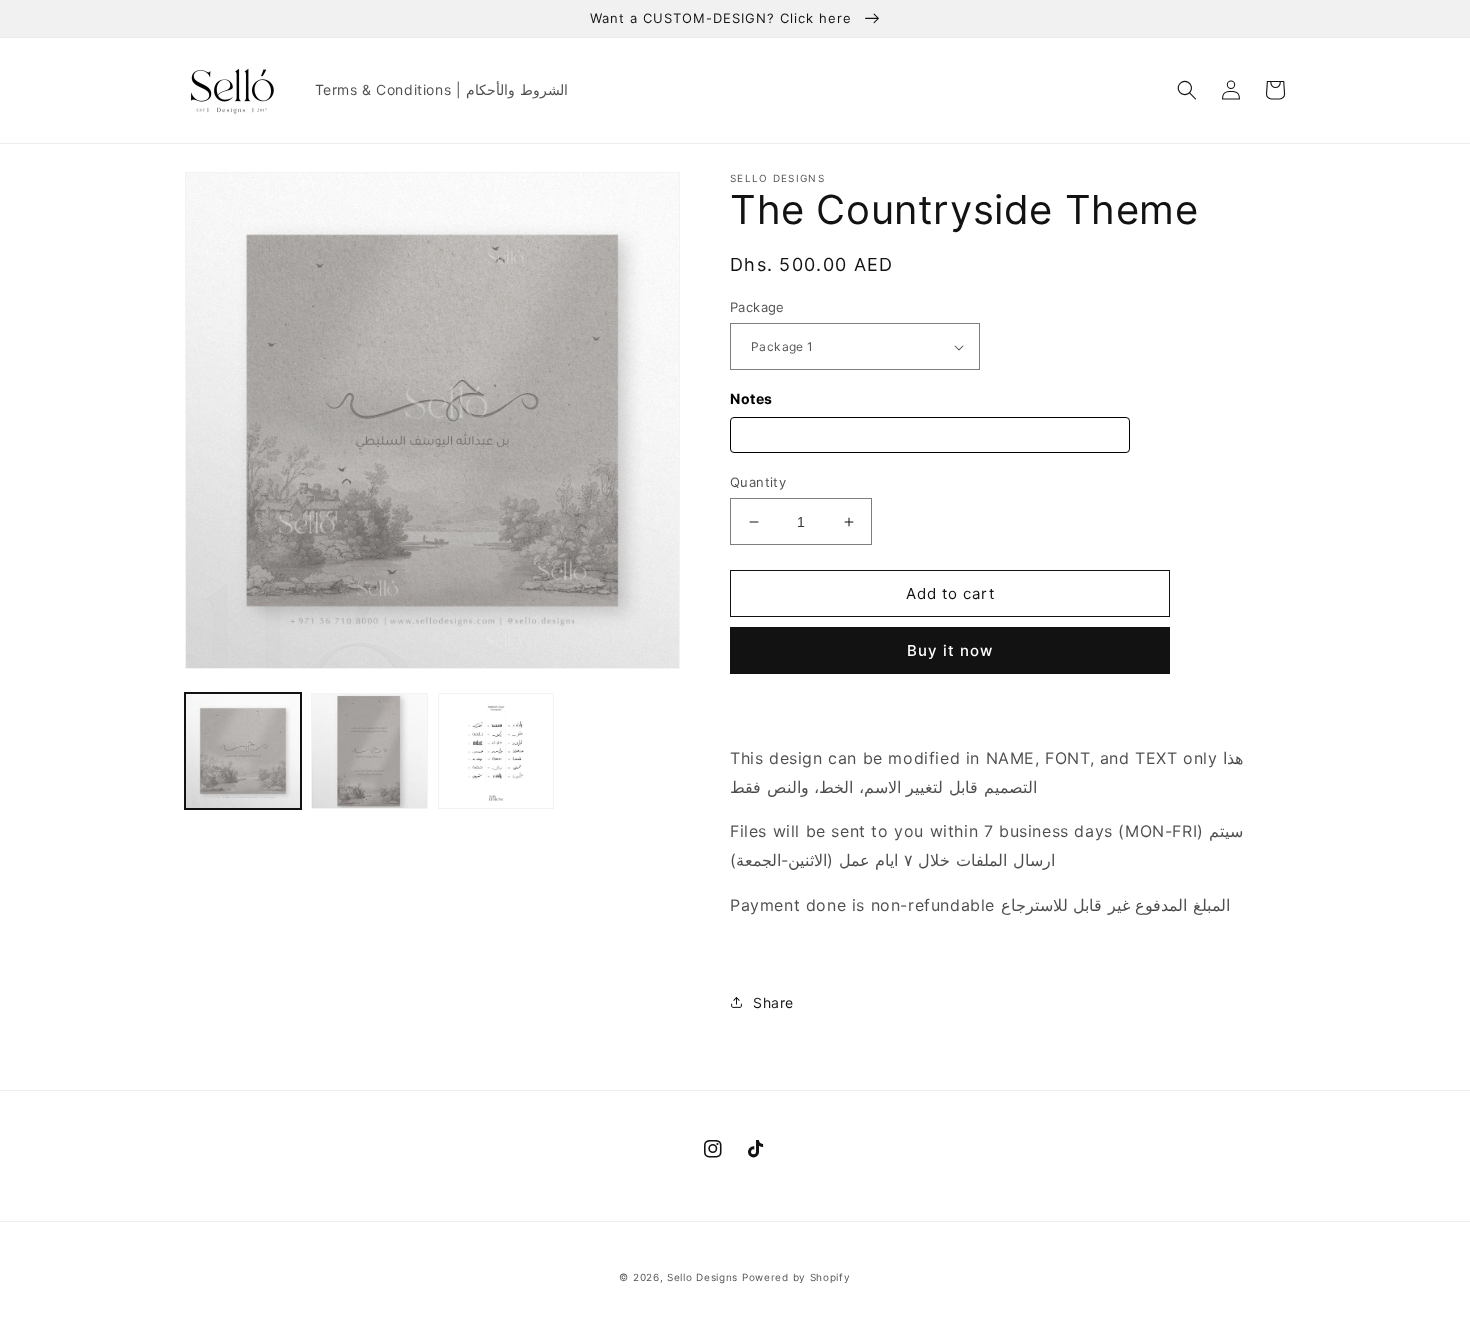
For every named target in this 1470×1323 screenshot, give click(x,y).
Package (757, 307)
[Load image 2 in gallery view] (369, 751)
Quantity (758, 482)
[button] (1187, 90)
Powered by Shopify (796, 1277)
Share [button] (773, 1002)
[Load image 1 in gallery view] (243, 751)
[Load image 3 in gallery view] (496, 751)
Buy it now (950, 650)
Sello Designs (702, 1277)
